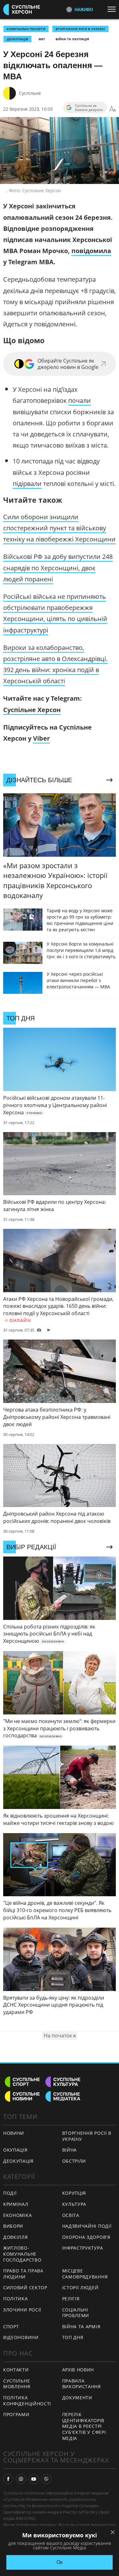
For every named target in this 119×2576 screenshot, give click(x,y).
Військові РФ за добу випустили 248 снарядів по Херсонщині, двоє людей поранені (58, 568)
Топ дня (73, 2337)
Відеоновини (21, 2337)
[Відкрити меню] (113, 9)
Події (10, 2193)
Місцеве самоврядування (85, 2274)
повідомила (91, 251)
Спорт (11, 2327)
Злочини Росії (22, 2310)
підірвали (27, 484)
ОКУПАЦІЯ (15, 2150)
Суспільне (30, 93)
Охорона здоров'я (86, 2237)
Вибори (13, 2226)
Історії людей (80, 2288)
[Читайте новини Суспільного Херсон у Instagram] (21, 2479)
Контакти (16, 2370)
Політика (16, 2299)
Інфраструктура (83, 2248)
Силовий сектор (25, 2288)
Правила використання (82, 2384)
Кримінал (16, 2204)
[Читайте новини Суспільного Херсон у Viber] (46, 2479)
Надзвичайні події (87, 2226)
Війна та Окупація (72, 39)
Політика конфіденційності (27, 2401)
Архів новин (78, 2370)
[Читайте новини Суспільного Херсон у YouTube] (34, 2479)
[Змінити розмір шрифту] (113, 109)
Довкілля (16, 2237)
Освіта (71, 2215)
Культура (74, 2204)
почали (79, 400)
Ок (60, 2562)
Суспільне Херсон (32, 710)
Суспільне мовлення (17, 2384)
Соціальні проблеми (76, 2313)
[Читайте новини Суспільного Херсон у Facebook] (8, 2479)
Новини (14, 2133)
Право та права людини (23, 2274)
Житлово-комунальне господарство (22, 2254)
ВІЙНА (70, 2150)
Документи (77, 2398)
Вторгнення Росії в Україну (80, 29)
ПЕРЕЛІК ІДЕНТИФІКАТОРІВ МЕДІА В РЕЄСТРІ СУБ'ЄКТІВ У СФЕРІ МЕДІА (84, 2426)
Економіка (17, 2215)
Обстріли (74, 2161)
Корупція (74, 2193)
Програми (16, 2414)
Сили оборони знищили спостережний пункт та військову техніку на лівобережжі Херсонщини (59, 528)
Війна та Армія (81, 2327)
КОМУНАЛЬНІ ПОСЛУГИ (26, 29)
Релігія (71, 2299)
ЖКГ (42, 39)
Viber (41, 738)
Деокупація (17, 39)
